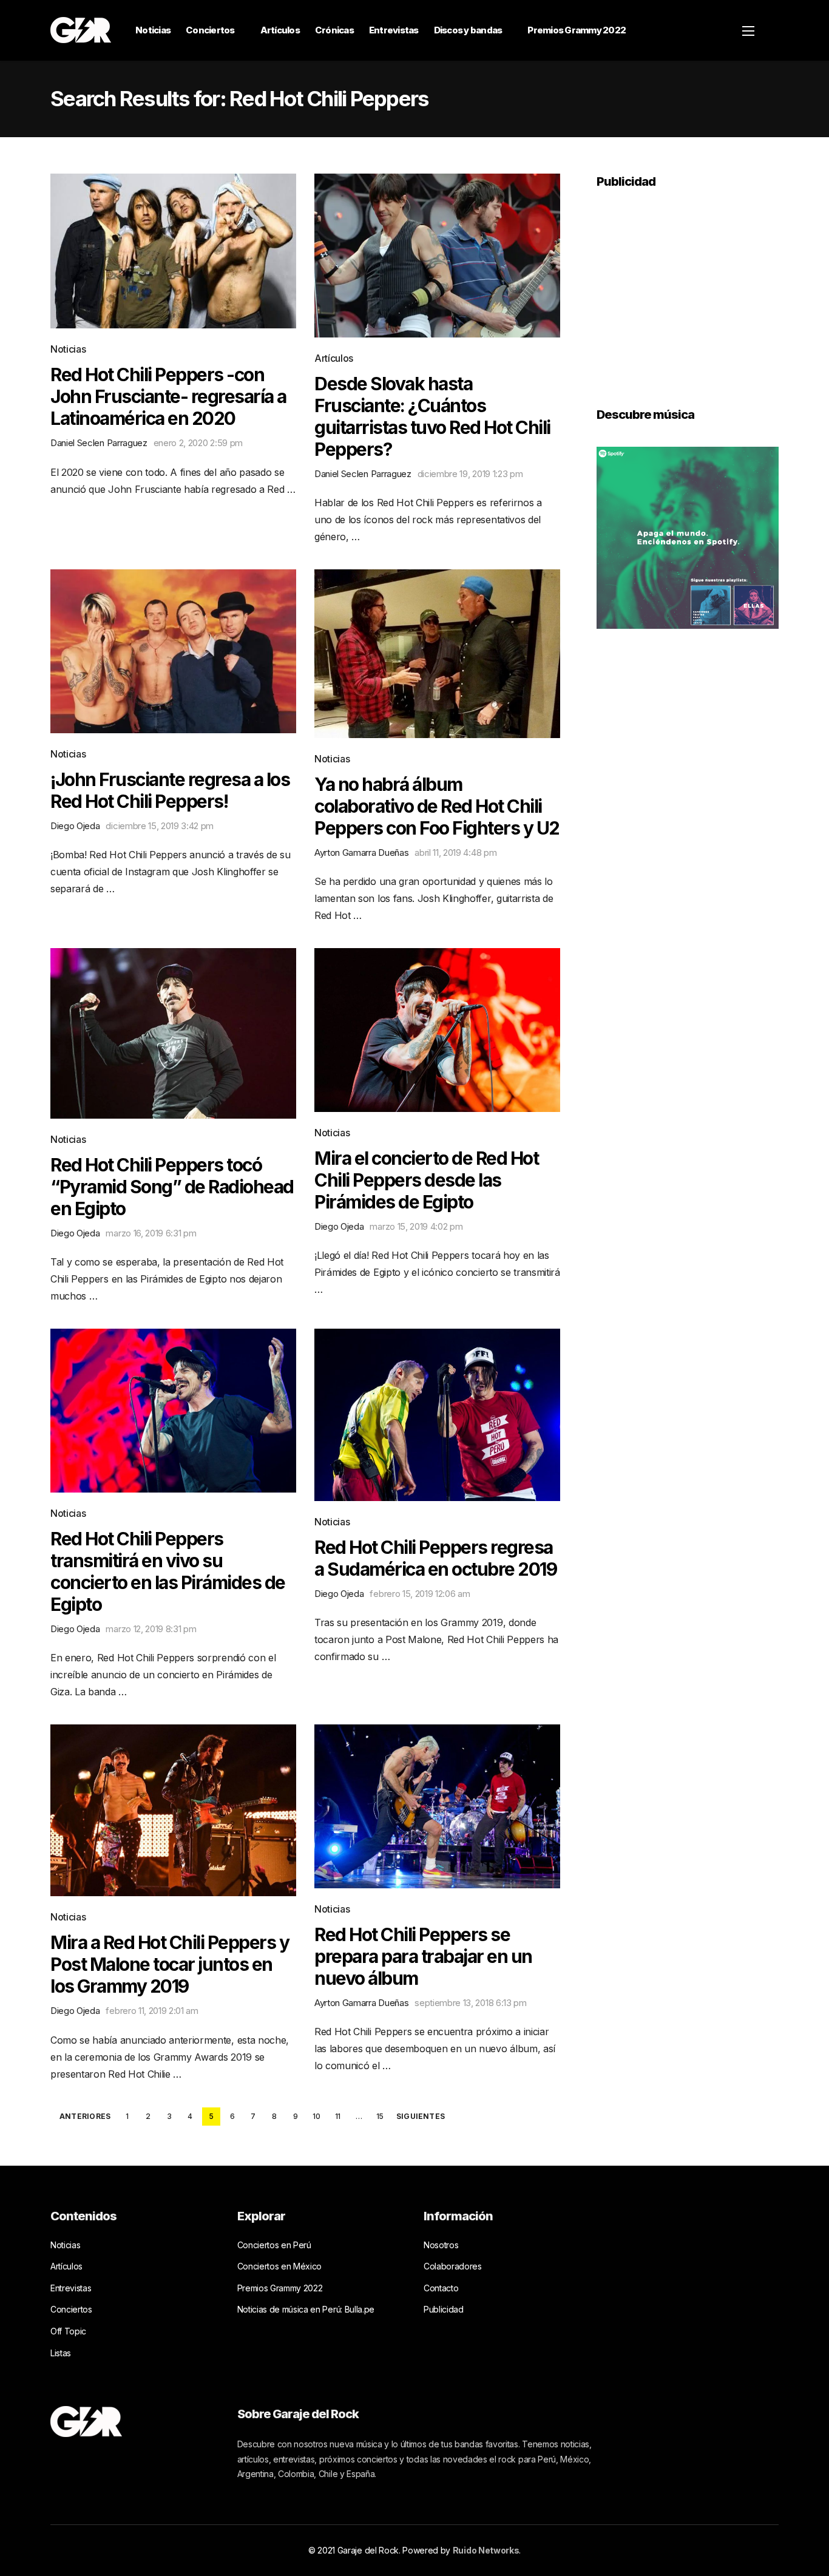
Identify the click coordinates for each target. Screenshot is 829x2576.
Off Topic (68, 2331)
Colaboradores (453, 2266)
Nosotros (441, 2245)
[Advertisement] (688, 290)
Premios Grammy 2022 (577, 30)
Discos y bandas (468, 30)
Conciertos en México (280, 2266)
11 (338, 2116)
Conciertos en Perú (274, 2245)
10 (316, 2116)
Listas (61, 2353)
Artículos (280, 30)
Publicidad (444, 2309)
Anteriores (85, 2117)
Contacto (441, 2288)
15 (380, 2116)
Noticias (153, 30)
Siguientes (421, 2117)
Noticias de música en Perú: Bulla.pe (306, 2309)
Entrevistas (394, 30)
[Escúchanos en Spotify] (688, 537)
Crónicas (334, 30)
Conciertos (210, 30)
